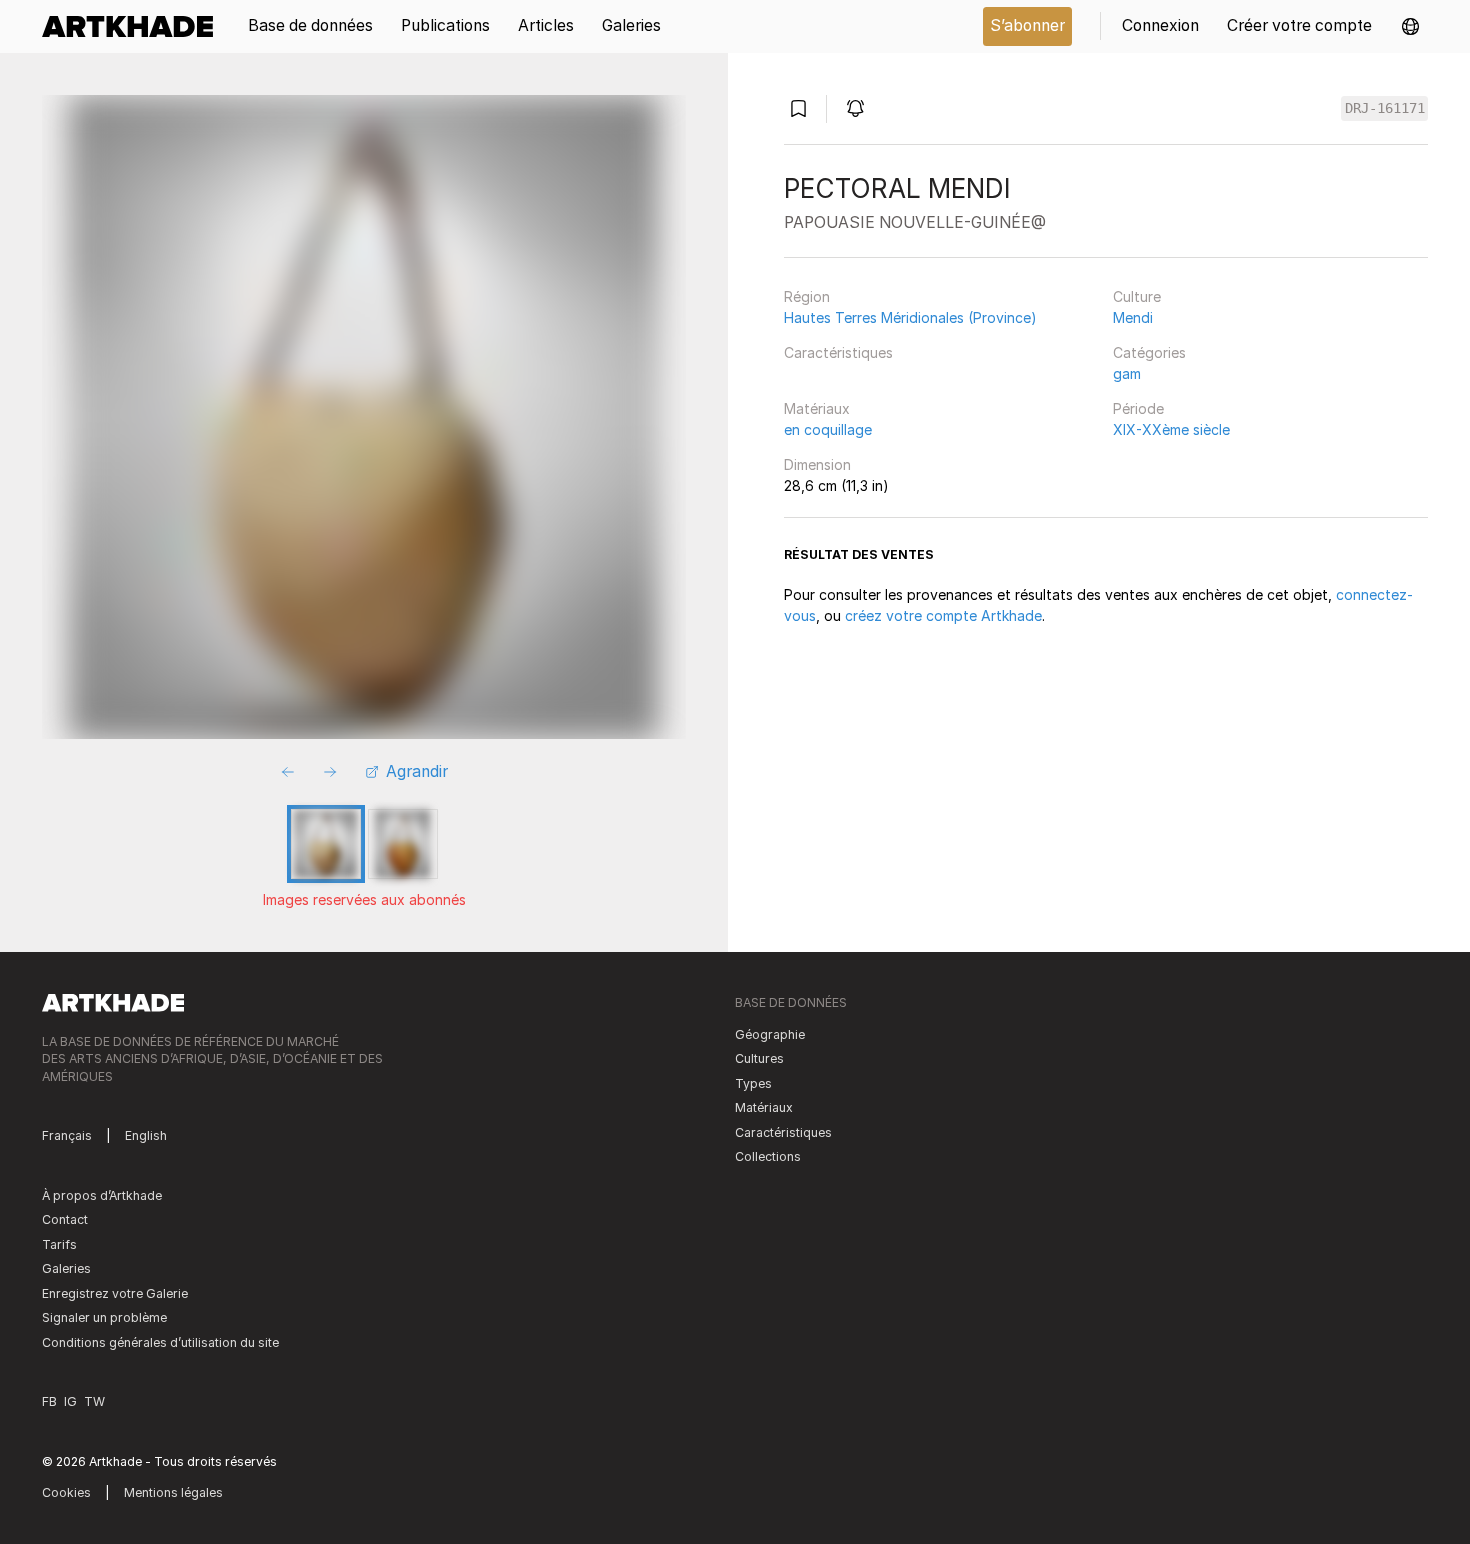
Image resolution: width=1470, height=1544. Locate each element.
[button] (1410, 26)
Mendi (1133, 317)
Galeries (66, 1268)
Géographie (770, 1034)
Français (67, 1135)
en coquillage (828, 429)
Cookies (66, 1492)
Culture (1137, 296)
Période (1138, 408)
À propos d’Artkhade (102, 1195)
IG (70, 1401)
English (146, 1135)
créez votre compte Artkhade (943, 615)
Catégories (1149, 352)
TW (94, 1401)
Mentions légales (173, 1492)
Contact (65, 1219)
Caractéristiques (838, 352)
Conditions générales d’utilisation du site (160, 1342)
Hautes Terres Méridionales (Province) (910, 317)
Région (807, 296)
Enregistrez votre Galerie (115, 1293)
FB (49, 1401)
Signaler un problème (104, 1317)
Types (753, 1083)
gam (1127, 373)
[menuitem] (134, 26)
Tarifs (59, 1244)
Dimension (817, 464)
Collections (768, 1156)
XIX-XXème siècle (1171, 429)
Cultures (759, 1058)
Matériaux (817, 408)
